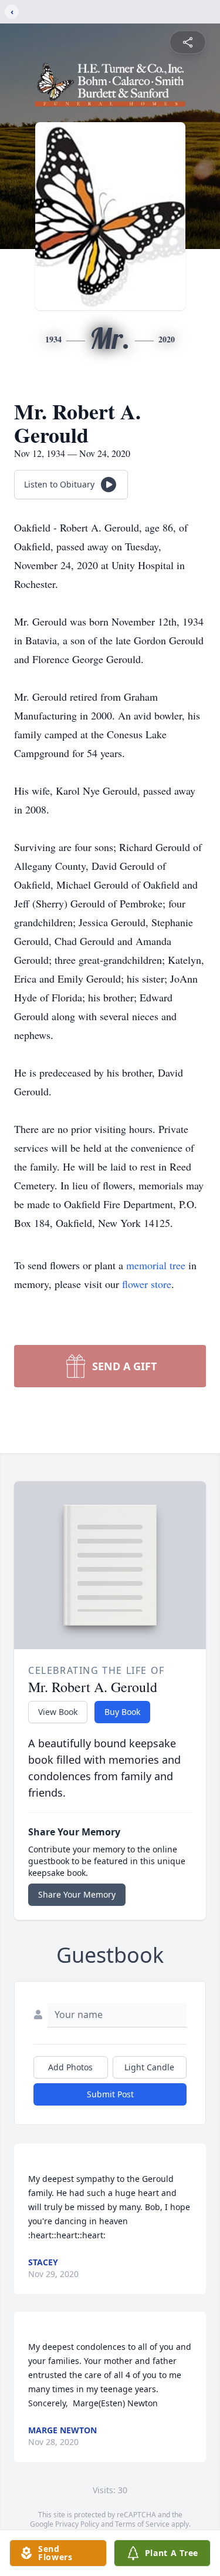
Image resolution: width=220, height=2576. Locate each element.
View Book (58, 1712)
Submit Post (110, 2094)
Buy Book (122, 1712)
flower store (147, 1284)
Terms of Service (142, 2524)
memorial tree (156, 1265)
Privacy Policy (77, 2524)
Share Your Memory (77, 1894)
